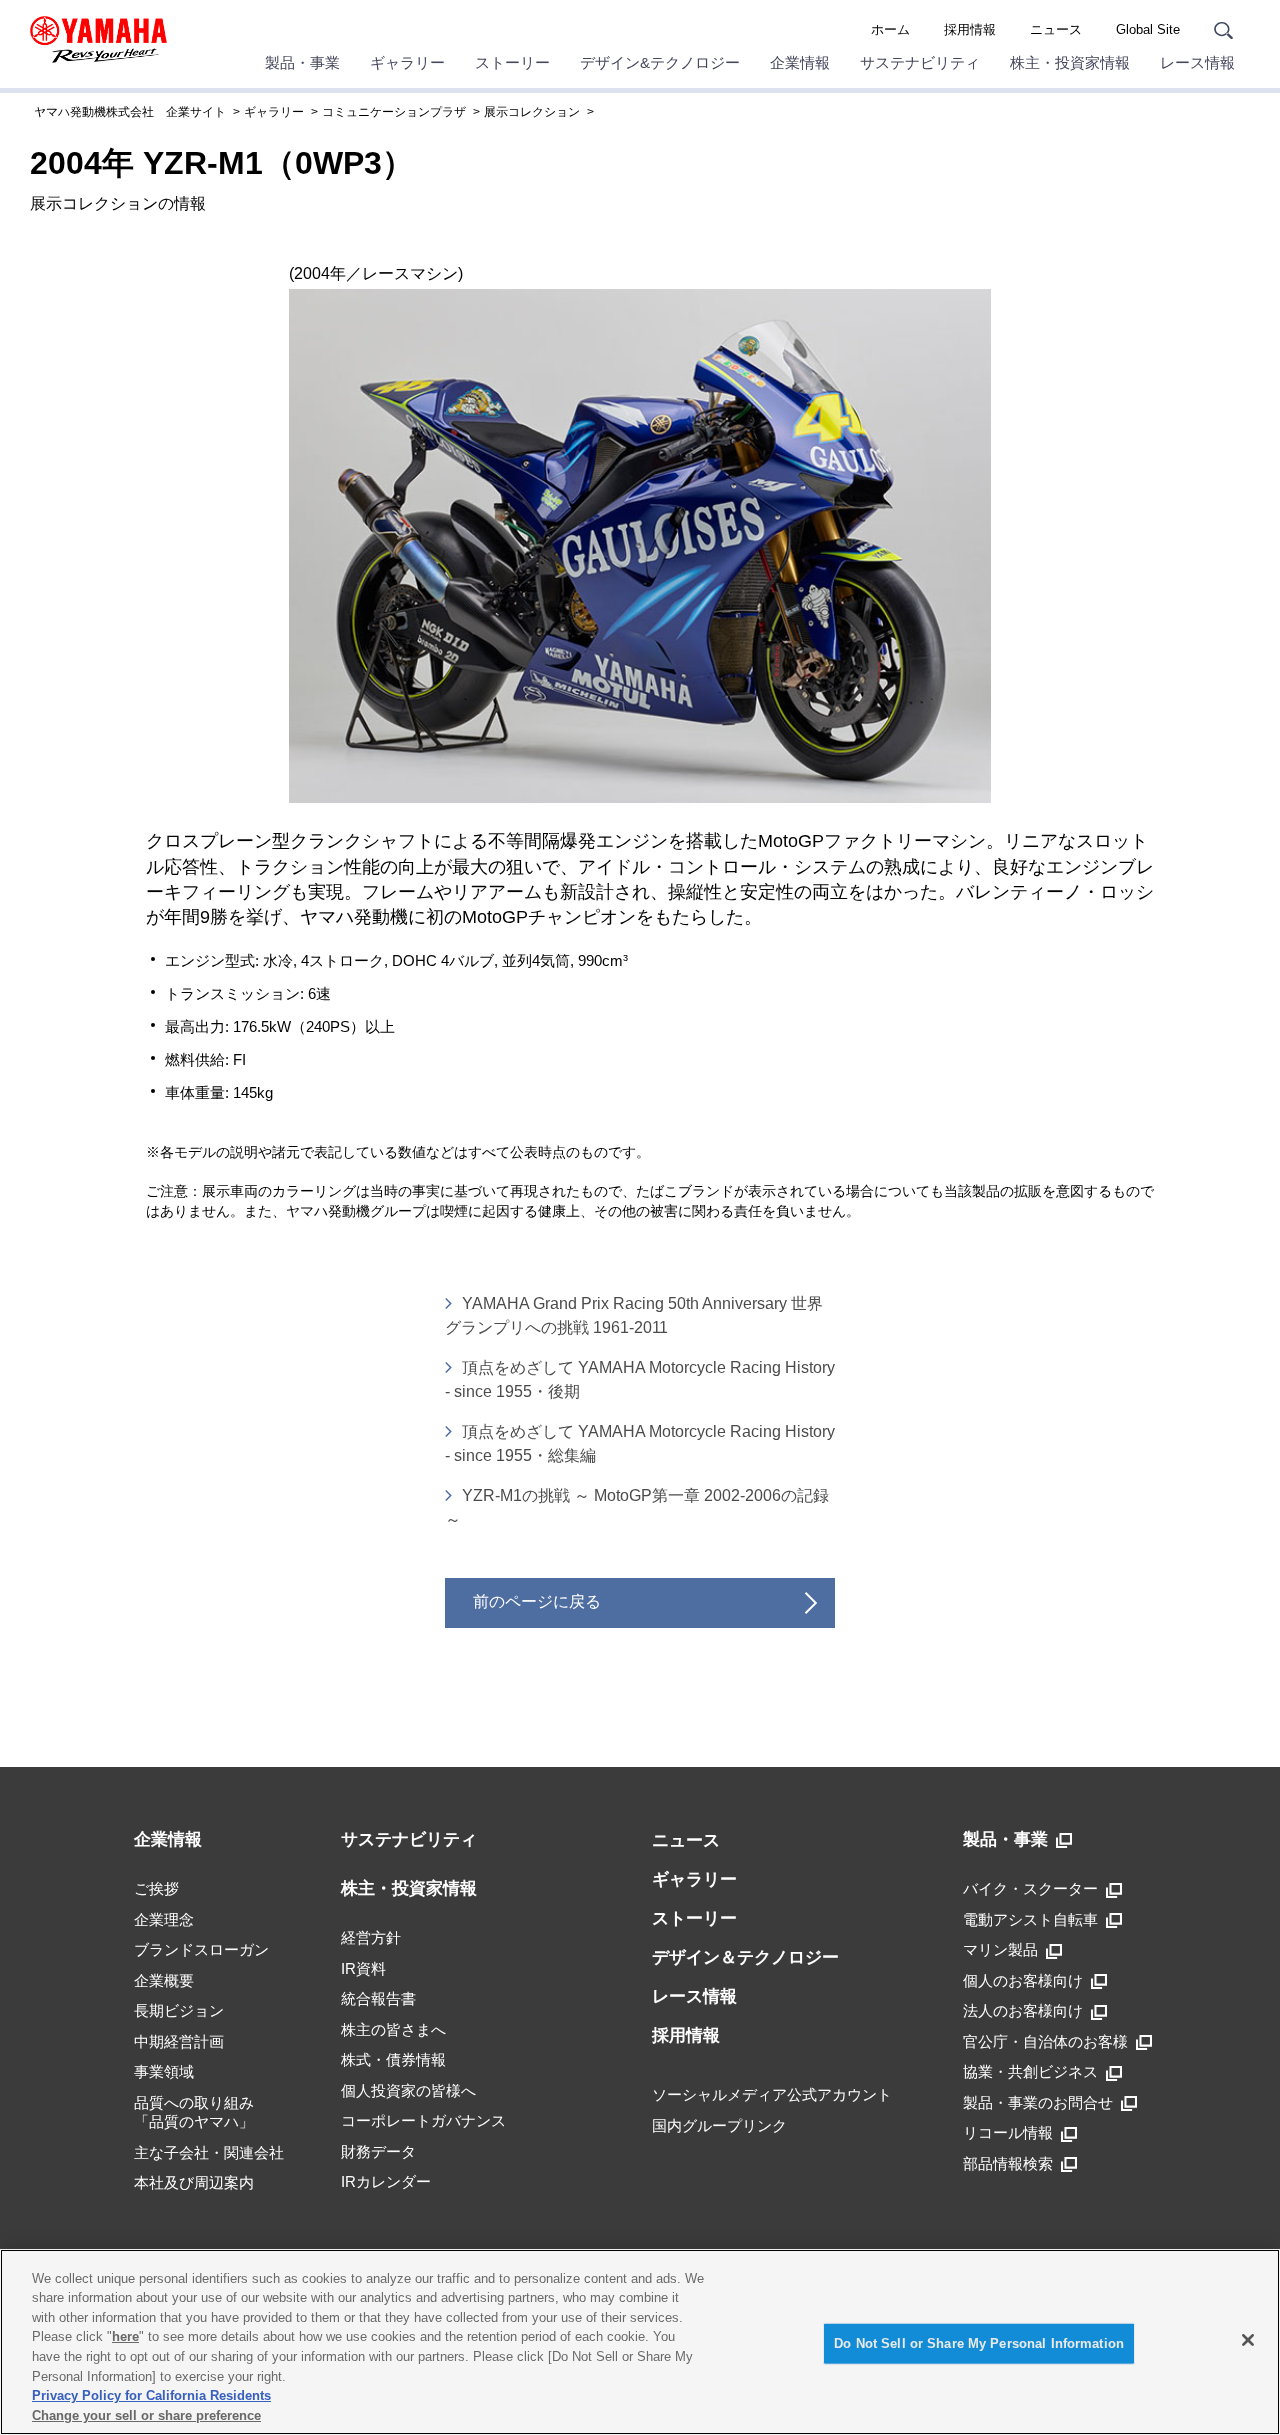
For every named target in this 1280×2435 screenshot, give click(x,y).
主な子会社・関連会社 (209, 2152)
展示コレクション (532, 112)
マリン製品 (1000, 1949)
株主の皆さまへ (393, 2029)
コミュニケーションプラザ (394, 112)
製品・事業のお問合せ (1038, 2102)
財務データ (378, 2151)
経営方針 (371, 1937)
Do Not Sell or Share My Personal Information (979, 2343)
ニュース (1056, 29)
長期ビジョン (179, 2010)
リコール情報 (1008, 2132)
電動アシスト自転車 (1030, 1919)
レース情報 (1197, 62)
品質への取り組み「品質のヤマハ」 (194, 2112)
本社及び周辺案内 (194, 2182)
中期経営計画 (179, 2041)
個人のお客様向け (1023, 1980)
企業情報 (800, 62)
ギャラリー (407, 62)
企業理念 (164, 1919)
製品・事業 (302, 62)
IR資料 (363, 1968)
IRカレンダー (386, 2181)
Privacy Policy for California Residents (151, 2395)
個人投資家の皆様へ (408, 2090)
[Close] (1248, 2340)
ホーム (890, 29)
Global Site (1148, 29)
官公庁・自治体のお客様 (1045, 2041)
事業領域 (164, 2071)
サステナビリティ (920, 62)
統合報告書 (378, 1998)
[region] (640, 2342)
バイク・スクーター (1030, 1888)
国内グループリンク (719, 2125)
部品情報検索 (1008, 2163)
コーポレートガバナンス (423, 2120)
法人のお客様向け (1023, 2010)
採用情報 (970, 29)
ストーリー (512, 62)
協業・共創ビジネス (1030, 2071)
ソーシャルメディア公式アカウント (772, 2094)
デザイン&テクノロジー (660, 62)
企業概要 (164, 1980)
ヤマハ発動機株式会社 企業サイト (130, 112)
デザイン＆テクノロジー (745, 1957)
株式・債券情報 (393, 2059)
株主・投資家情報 (1070, 62)
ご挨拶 (156, 1888)
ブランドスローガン (201, 1949)
